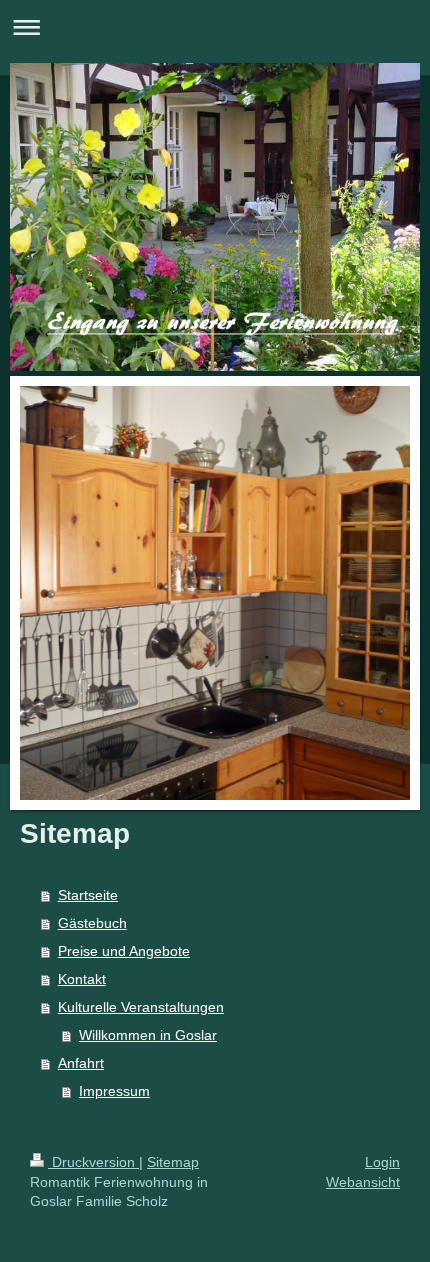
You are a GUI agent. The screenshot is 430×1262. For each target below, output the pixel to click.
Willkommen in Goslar (148, 1035)
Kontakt (82, 979)
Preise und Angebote (124, 951)
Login (382, 1162)
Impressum (114, 1091)
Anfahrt (81, 1063)
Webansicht (363, 1182)
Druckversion (93, 1162)
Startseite (88, 895)
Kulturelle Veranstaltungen (141, 1007)
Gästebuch (92, 923)
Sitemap (173, 1162)
